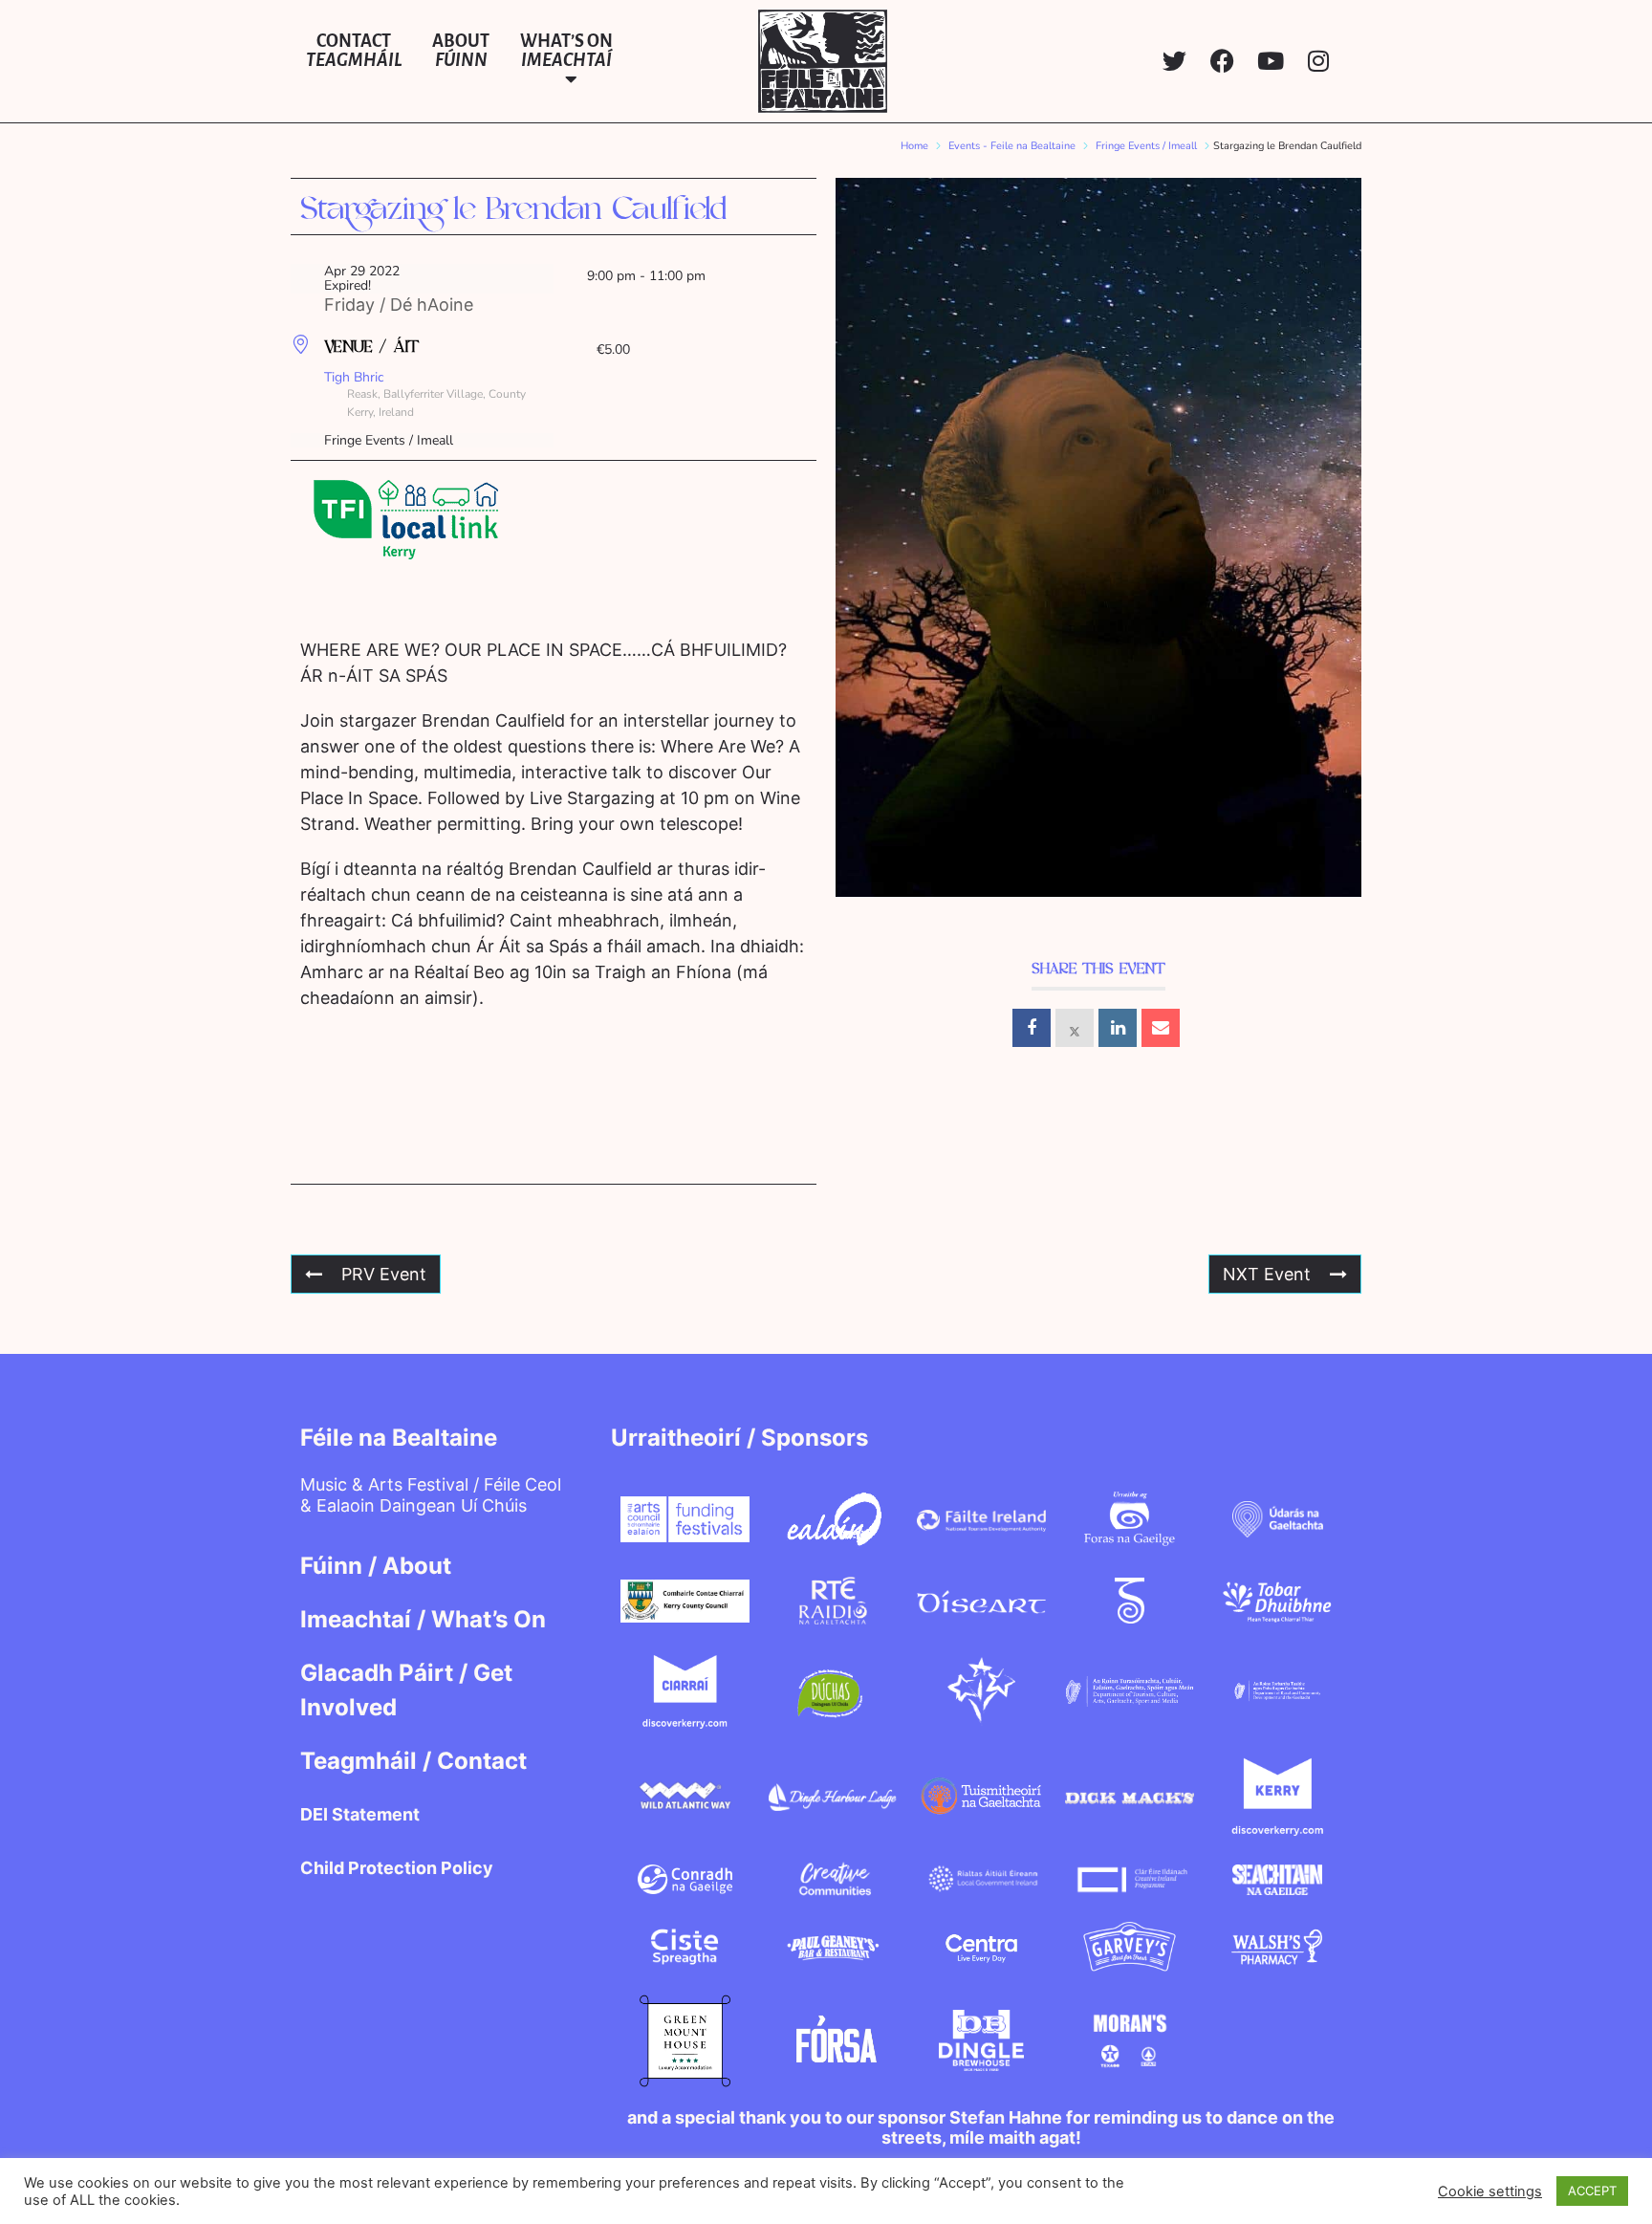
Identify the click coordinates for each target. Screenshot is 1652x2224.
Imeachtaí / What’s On (423, 1619)
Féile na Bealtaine (399, 1438)
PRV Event (384, 1274)
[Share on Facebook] (1032, 1028)
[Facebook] (1222, 61)
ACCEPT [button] (1592, 2191)
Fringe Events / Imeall (1146, 146)
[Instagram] (1318, 61)
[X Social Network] (1075, 1028)
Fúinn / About (376, 1566)
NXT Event (1267, 1274)
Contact (354, 51)
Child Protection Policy (397, 1868)
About (461, 51)
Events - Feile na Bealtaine (1012, 146)
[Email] (1161, 1028)
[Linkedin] (1118, 1028)
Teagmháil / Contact (413, 1761)
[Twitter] (1174, 61)
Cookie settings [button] (1490, 2191)
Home (914, 146)
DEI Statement (360, 1814)
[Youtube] (1270, 61)
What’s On (566, 51)
